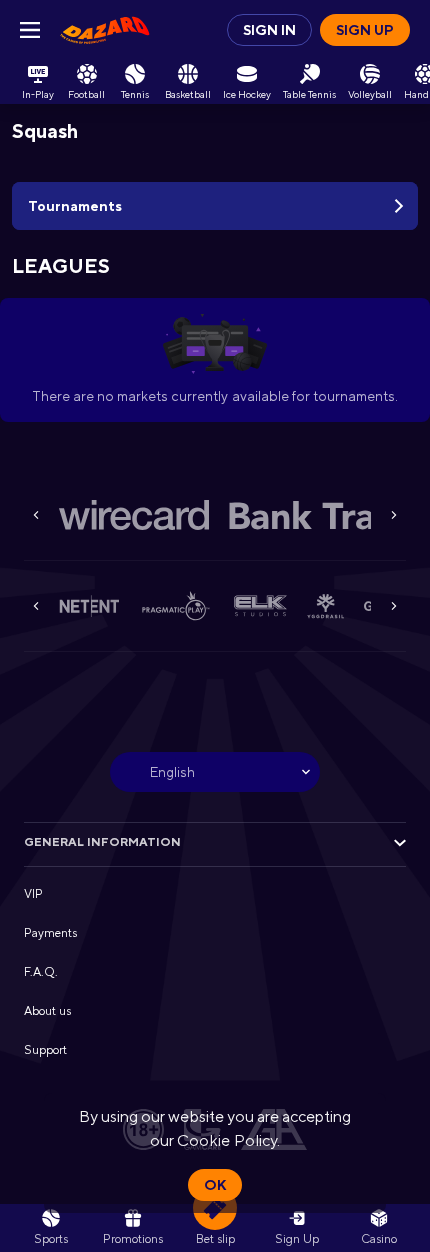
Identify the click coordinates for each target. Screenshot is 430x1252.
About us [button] (47, 1011)
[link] (105, 30)
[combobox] (215, 772)
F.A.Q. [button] (41, 972)
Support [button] (45, 1050)
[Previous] (36, 515)
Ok (215, 1185)
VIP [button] (33, 894)
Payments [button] (50, 933)
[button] (134, 515)
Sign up (365, 30)
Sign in (269, 30)
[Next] (394, 515)
